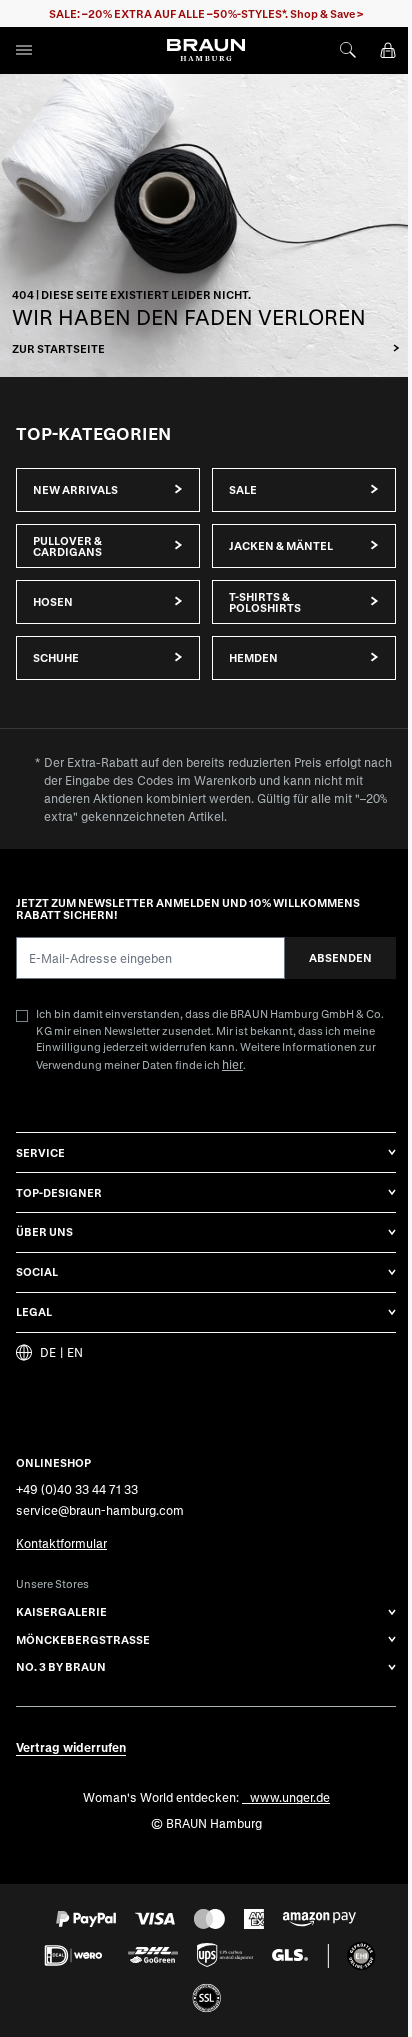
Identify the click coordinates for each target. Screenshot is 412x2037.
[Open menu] (24, 50)
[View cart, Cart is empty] (388, 50)
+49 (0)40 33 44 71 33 (77, 1489)
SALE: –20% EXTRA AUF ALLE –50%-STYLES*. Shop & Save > (206, 13)
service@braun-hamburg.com (100, 1510)
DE (48, 1352)
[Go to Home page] (206, 50)
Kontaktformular (61, 1543)
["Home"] (206, 225)
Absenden (340, 957)
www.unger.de (290, 1797)
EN (75, 1352)
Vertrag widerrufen (71, 1747)
